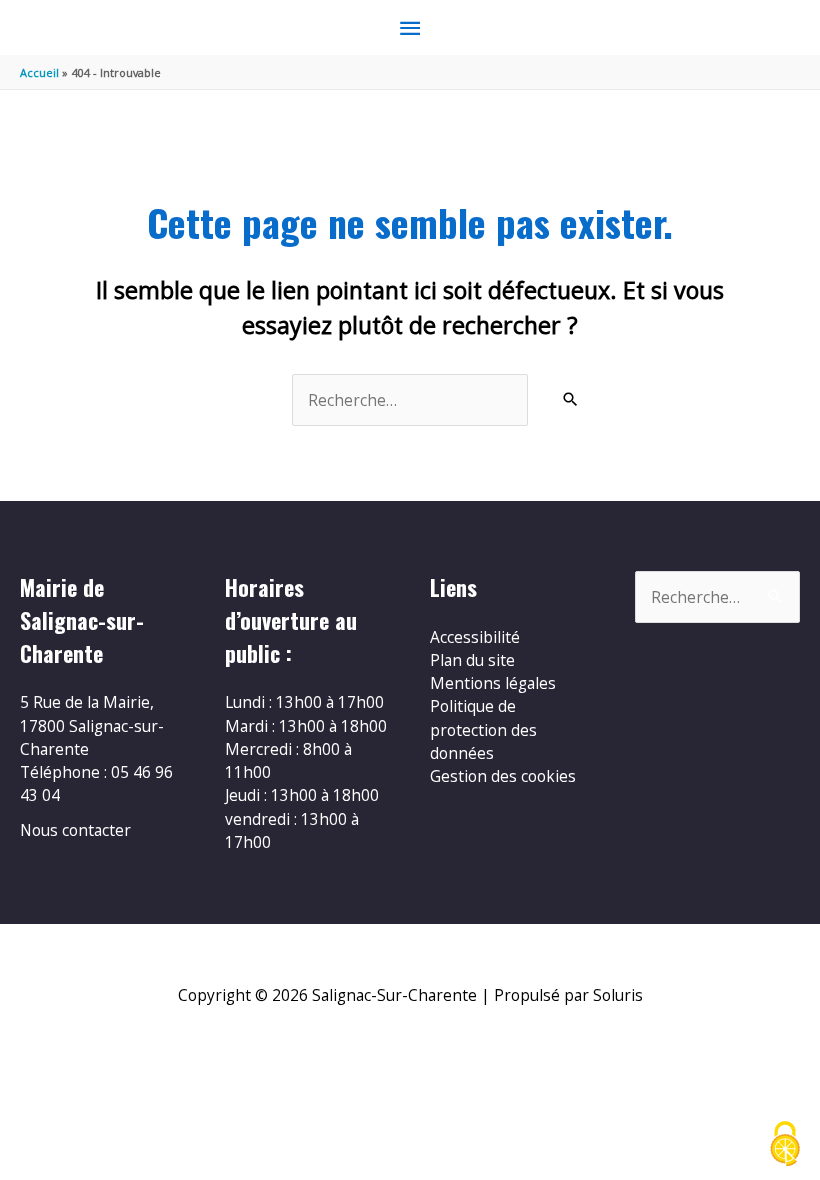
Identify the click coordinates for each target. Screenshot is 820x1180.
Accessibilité (475, 637)
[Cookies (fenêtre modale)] (785, 1145)
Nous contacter (75, 830)
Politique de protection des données (483, 729)
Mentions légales (493, 683)
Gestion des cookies (503, 776)
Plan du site (472, 660)
